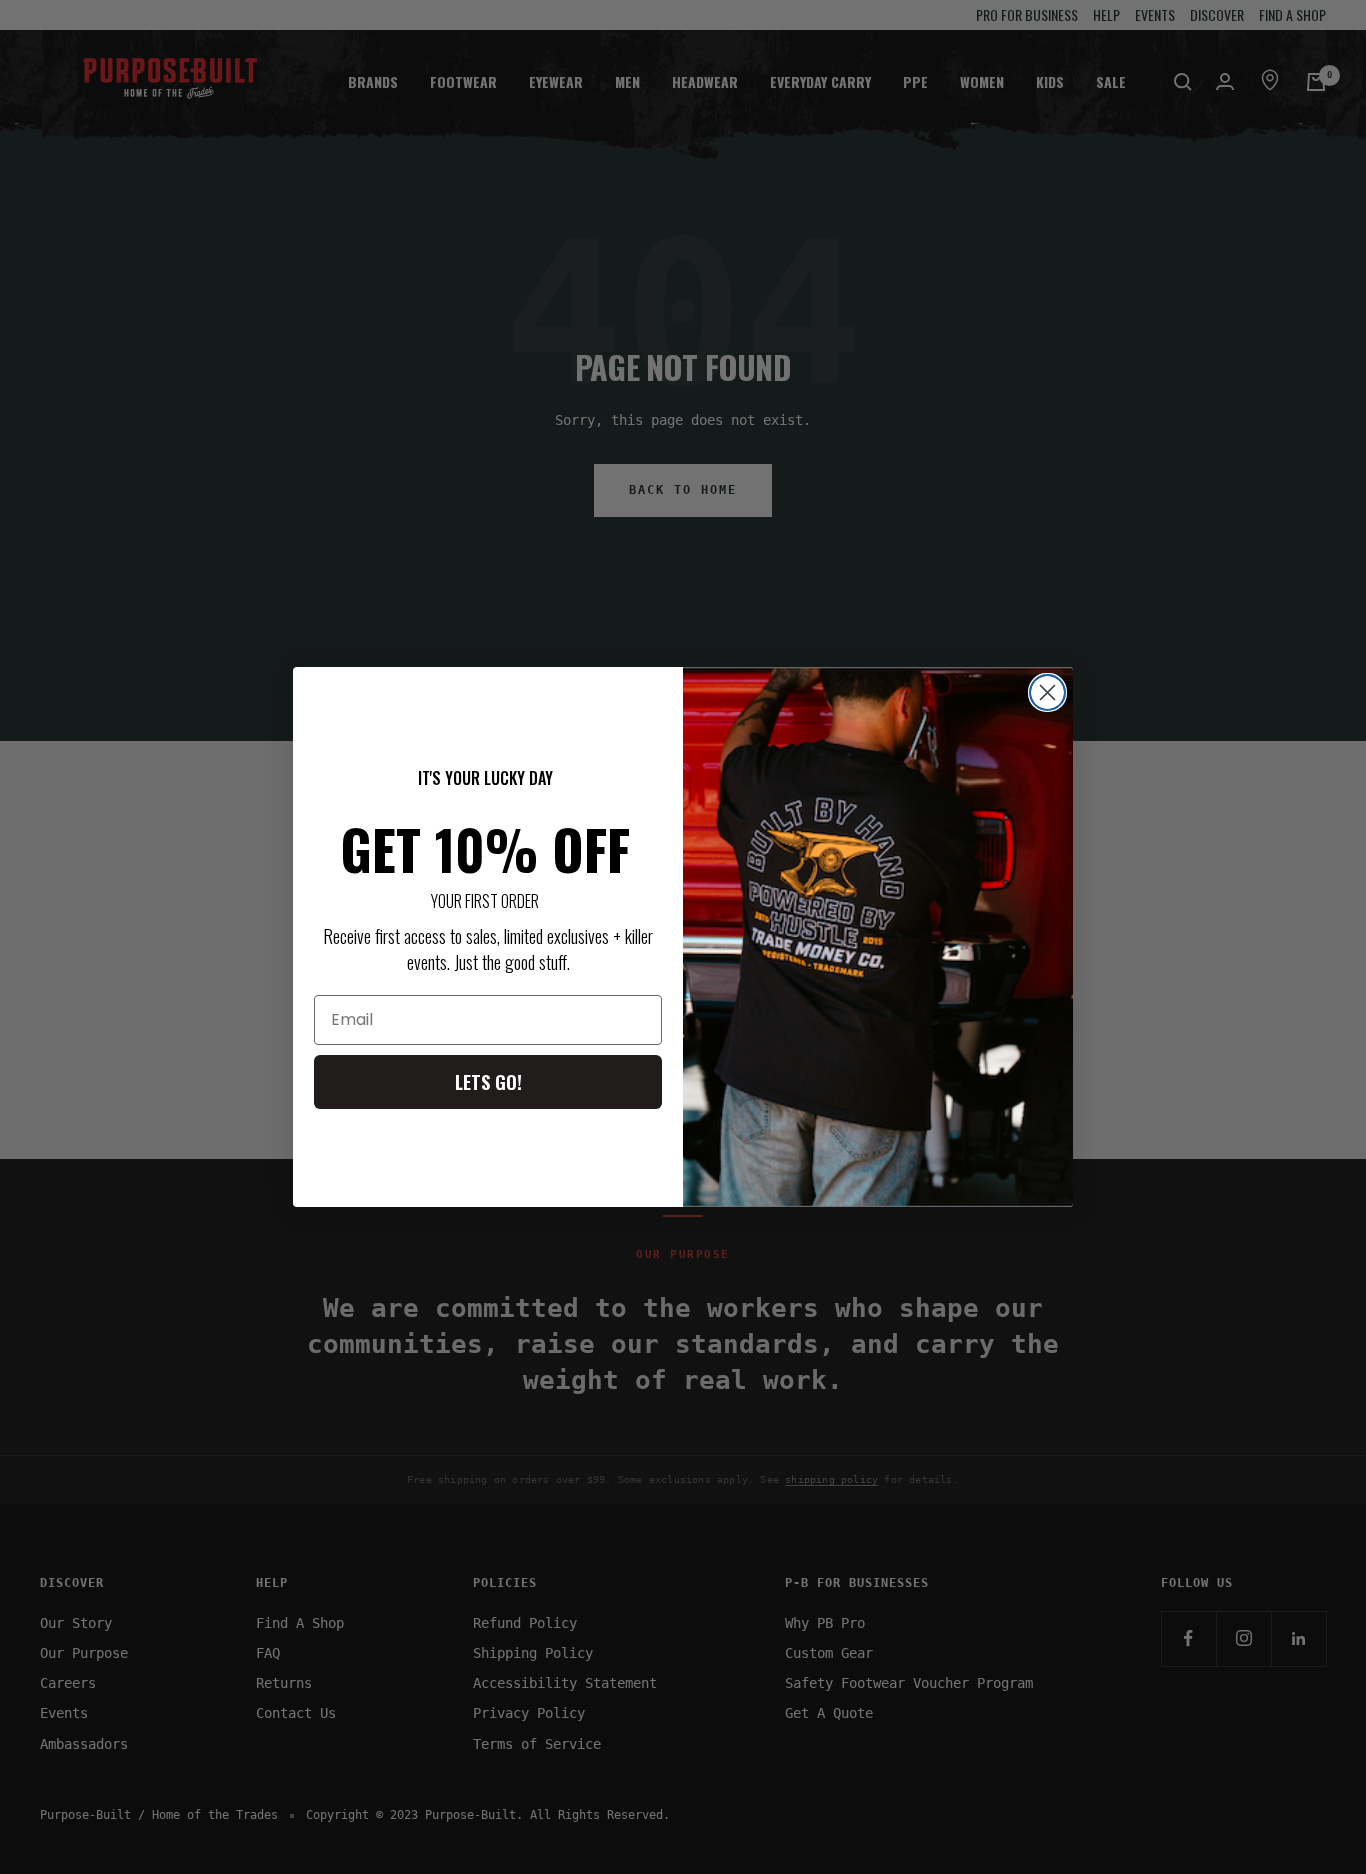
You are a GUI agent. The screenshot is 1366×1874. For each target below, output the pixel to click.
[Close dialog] (1047, 692)
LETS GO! (488, 1082)
